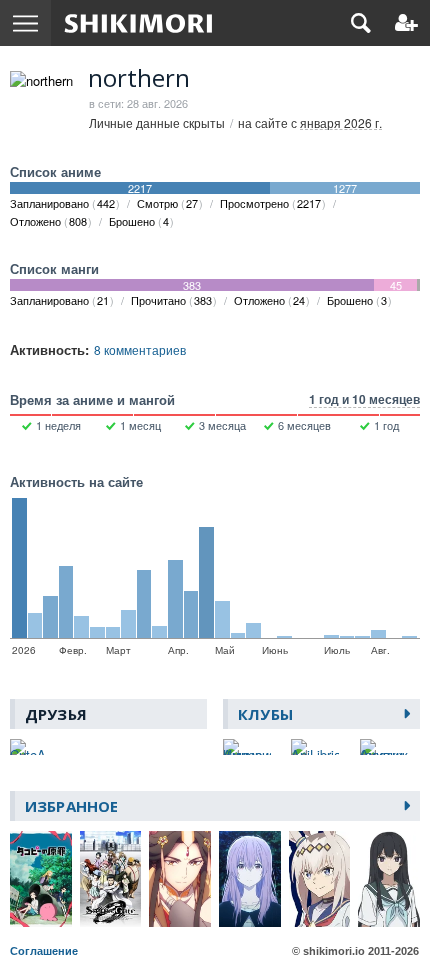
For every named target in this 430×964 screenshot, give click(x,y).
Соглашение (44, 951)
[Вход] (406, 23)
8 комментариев (140, 349)
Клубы (265, 714)
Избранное (71, 806)
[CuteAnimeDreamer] (27, 747)
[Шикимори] (138, 23)
